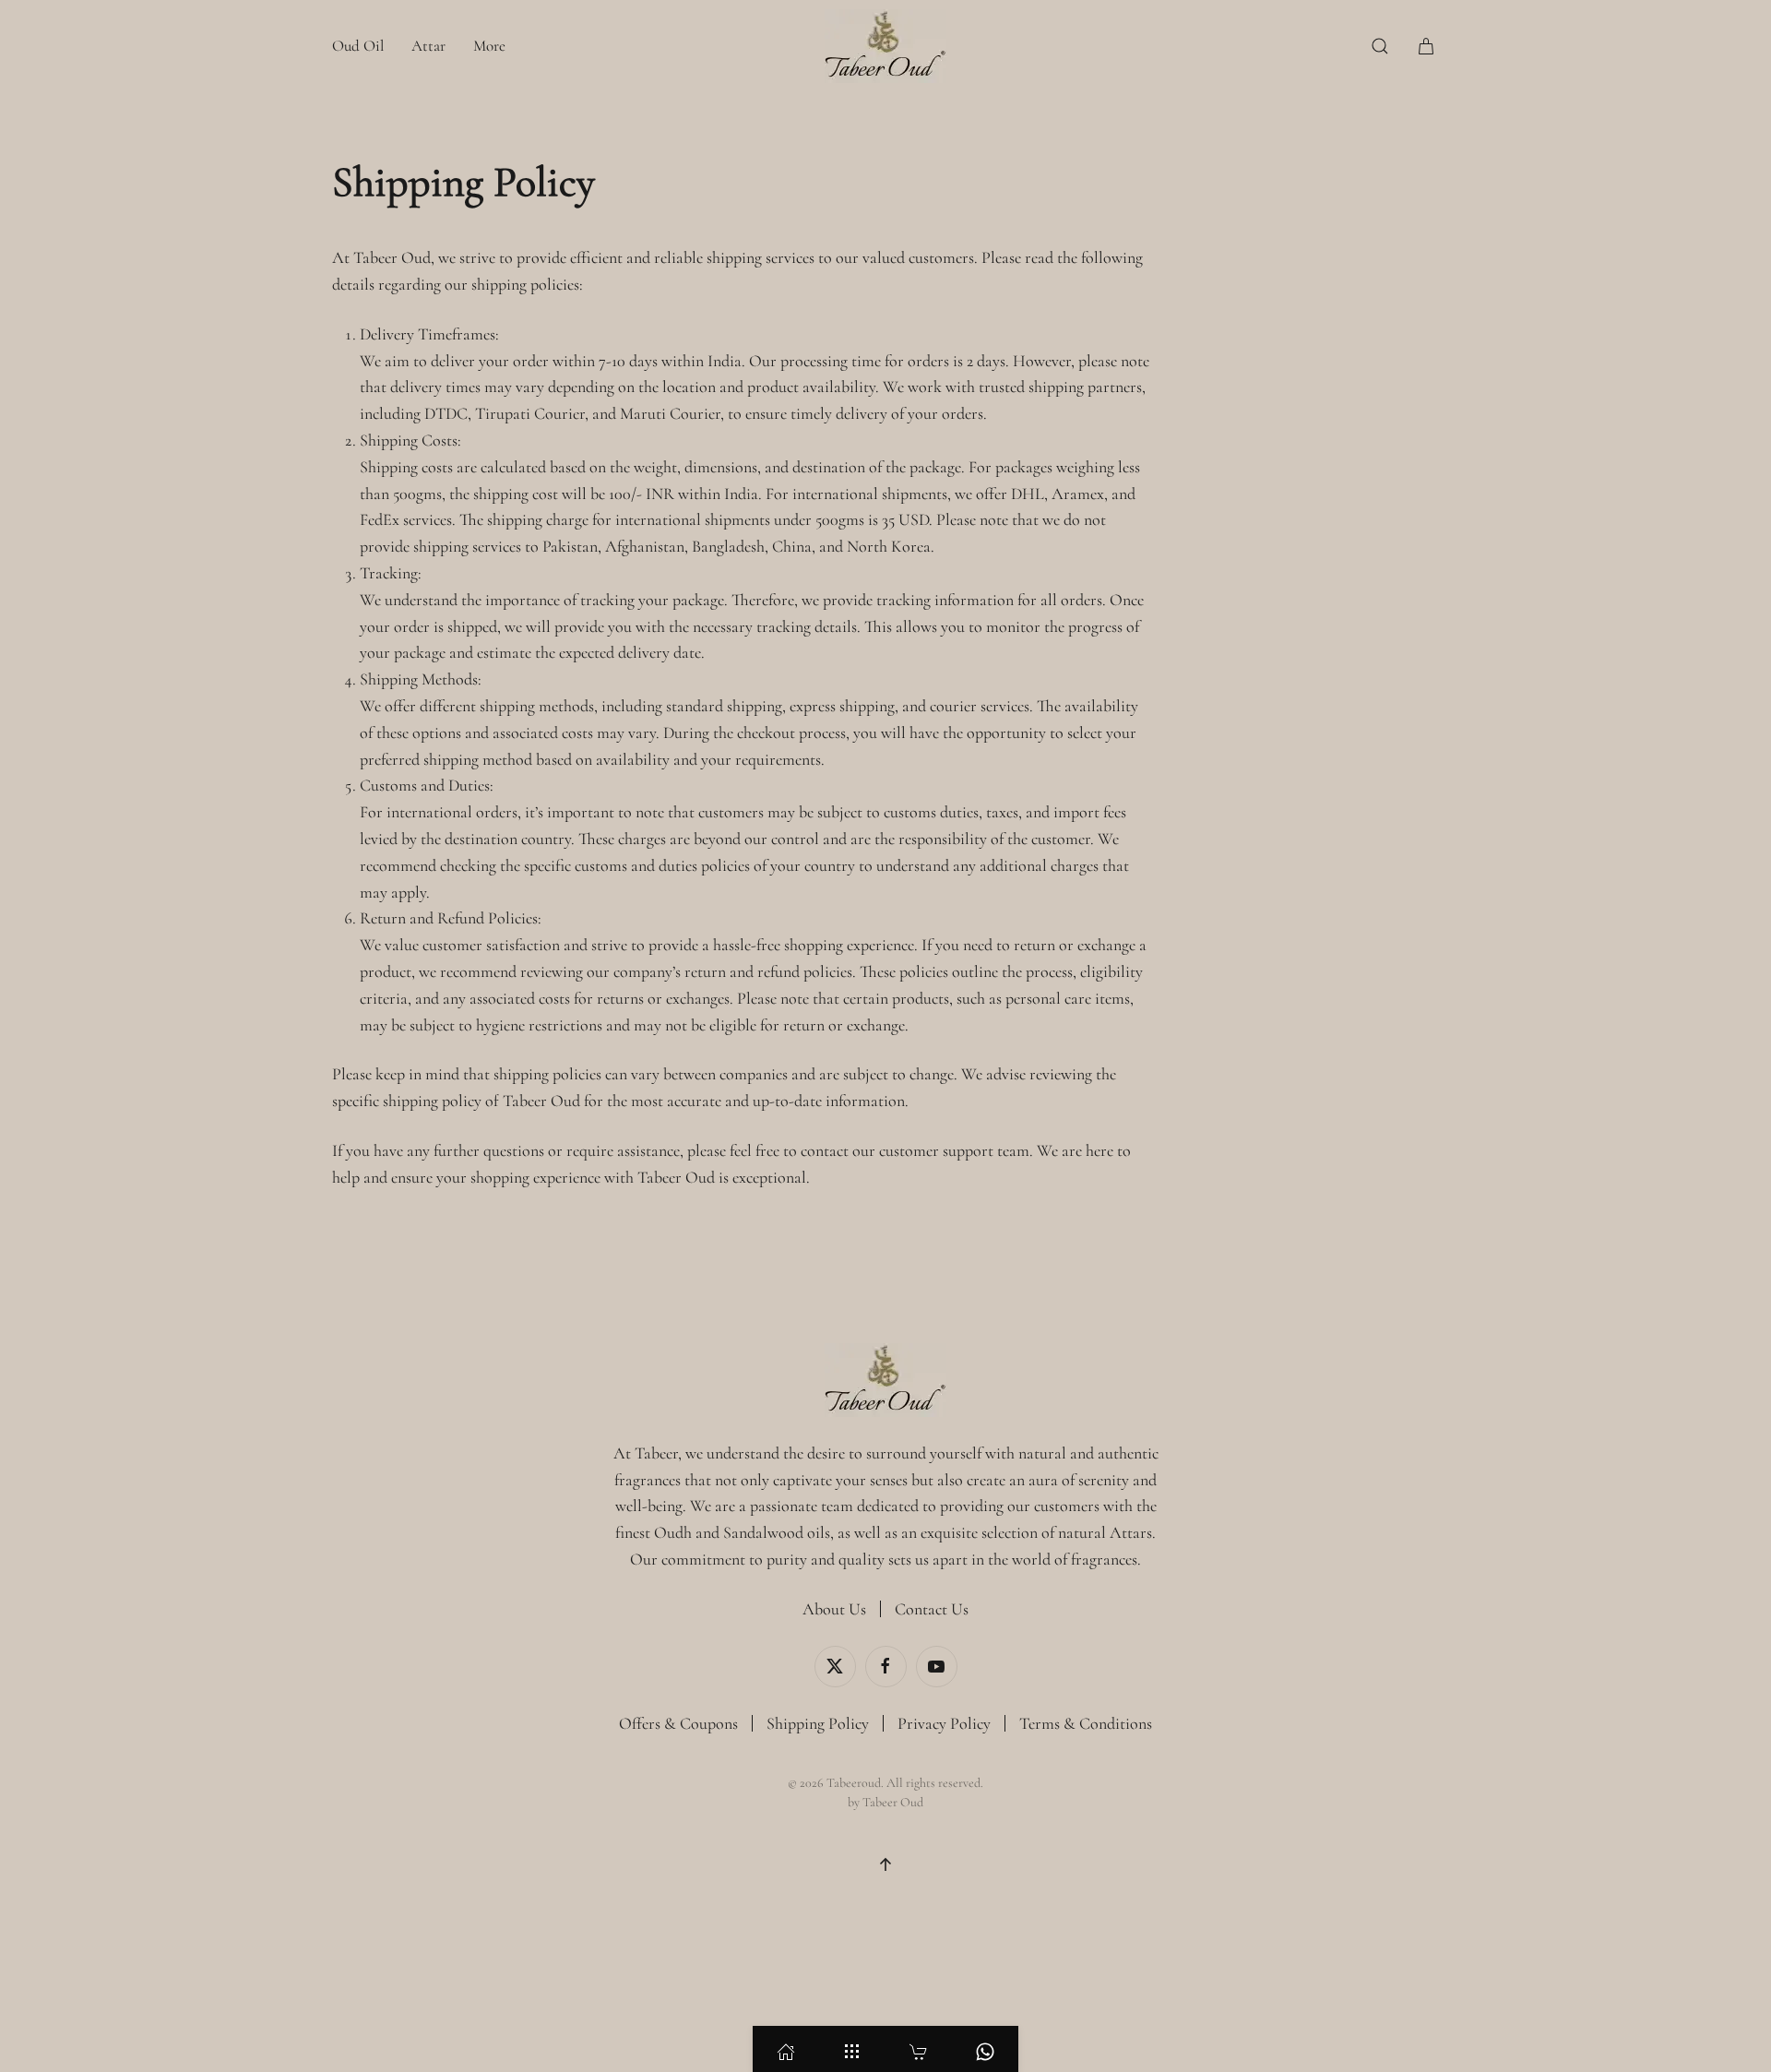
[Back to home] (885, 46)
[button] (1380, 46)
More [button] (489, 46)
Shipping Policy (818, 1723)
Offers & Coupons (678, 1723)
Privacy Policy (944, 1723)
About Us (834, 1609)
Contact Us (932, 1609)
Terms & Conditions (1086, 1723)
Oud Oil (358, 46)
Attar (428, 46)
